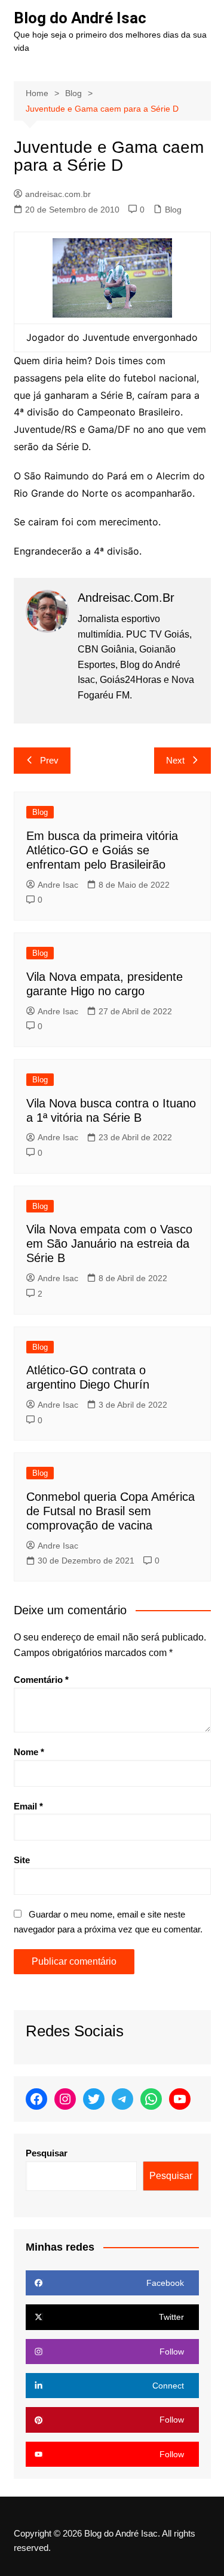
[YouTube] (180, 2099)
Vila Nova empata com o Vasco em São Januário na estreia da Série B (109, 1244)
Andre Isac (58, 885)
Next (175, 760)
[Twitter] (94, 2099)
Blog (173, 210)
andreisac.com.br (58, 194)
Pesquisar (47, 2153)
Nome (29, 1752)
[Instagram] (65, 2099)
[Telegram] (122, 2099)
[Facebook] (36, 2099)
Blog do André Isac (80, 18)
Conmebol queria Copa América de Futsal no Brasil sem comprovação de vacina (111, 1511)
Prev (49, 760)
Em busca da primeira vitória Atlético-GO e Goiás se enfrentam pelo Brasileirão (102, 850)
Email (28, 1806)
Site (22, 1860)
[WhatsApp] (151, 2099)
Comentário (41, 1680)
